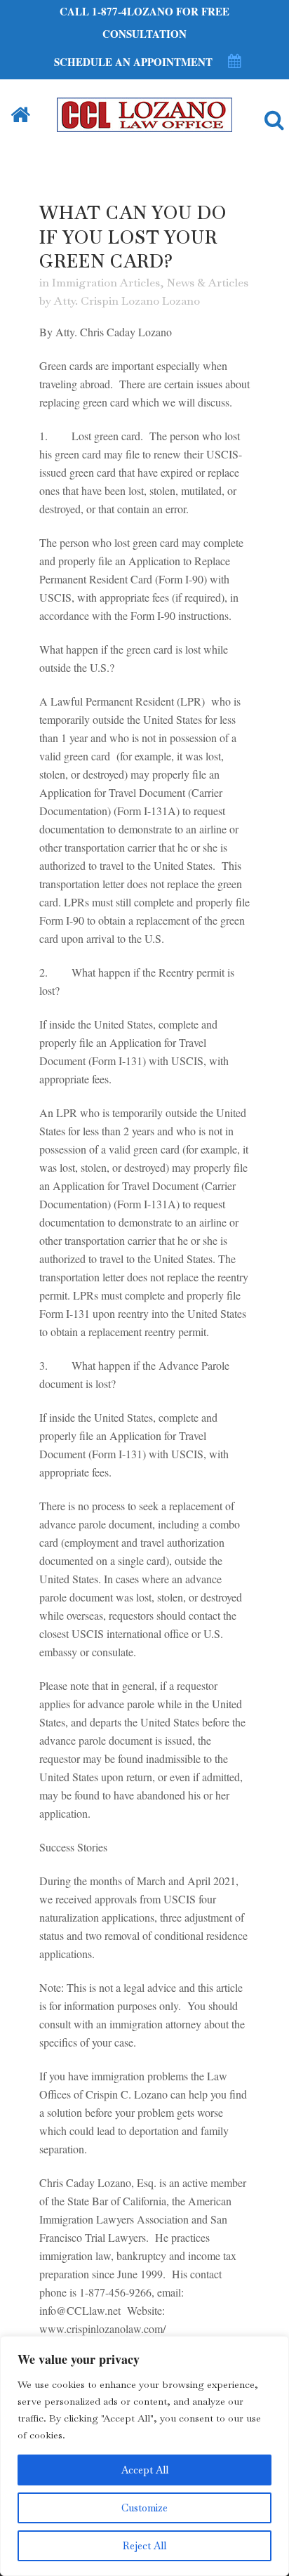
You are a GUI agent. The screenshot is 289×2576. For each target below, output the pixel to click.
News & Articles (208, 283)
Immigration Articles (106, 283)
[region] (144, 2456)
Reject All (144, 2546)
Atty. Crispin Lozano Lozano (127, 301)
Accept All (145, 2470)
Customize (144, 2508)
